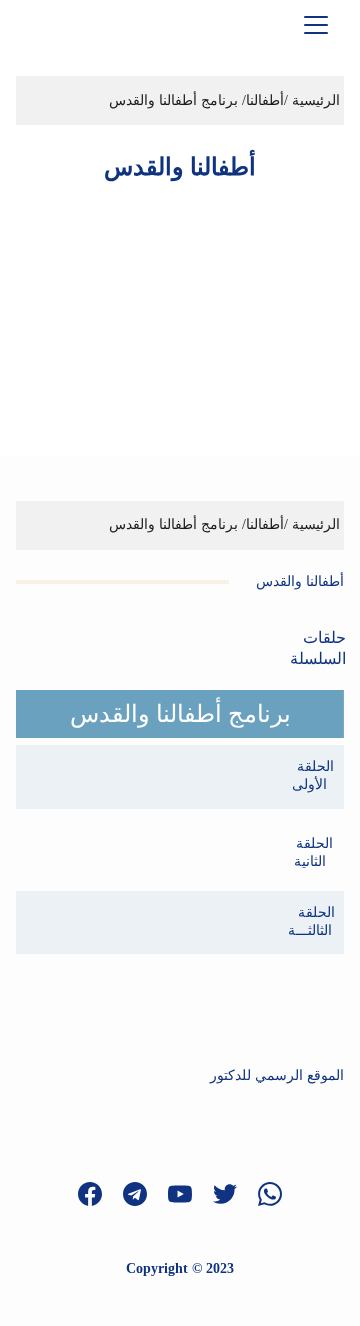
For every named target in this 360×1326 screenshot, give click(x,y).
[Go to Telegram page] (145, 1194)
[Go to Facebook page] (100, 1194)
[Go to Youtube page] (190, 1194)
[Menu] (316, 25)
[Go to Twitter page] (235, 1194)
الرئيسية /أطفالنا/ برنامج (268, 524)
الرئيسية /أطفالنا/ (289, 100)
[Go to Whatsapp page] (270, 1194)
